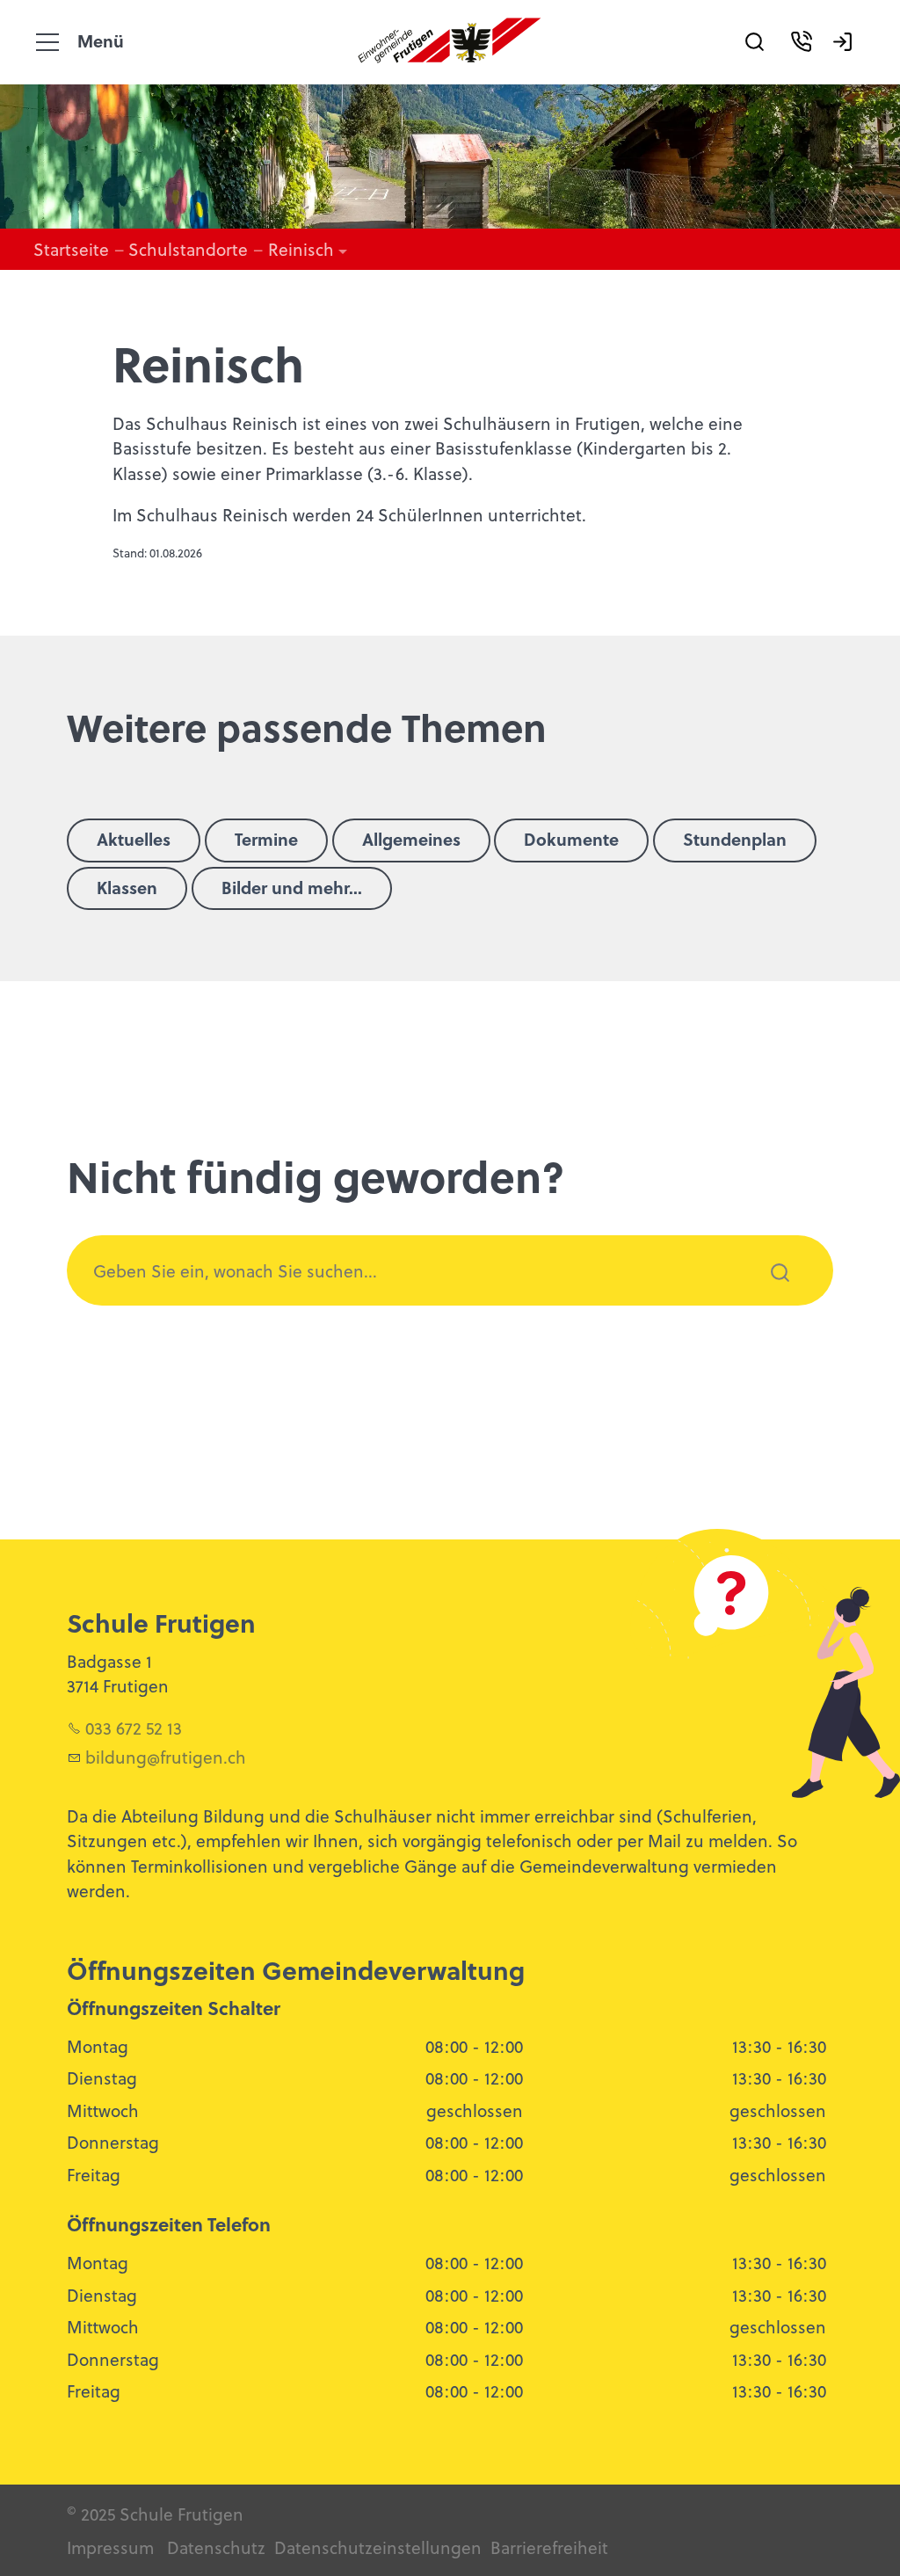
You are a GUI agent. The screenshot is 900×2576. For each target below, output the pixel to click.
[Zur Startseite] (450, 32)
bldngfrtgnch (166, 1757)
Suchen (770, 1296)
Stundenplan (735, 839)
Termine (266, 839)
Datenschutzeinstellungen (376, 2547)
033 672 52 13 (134, 1728)
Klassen (127, 887)
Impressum (110, 2547)
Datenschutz (216, 2547)
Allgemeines (411, 839)
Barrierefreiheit (549, 2547)
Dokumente (571, 839)
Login (849, 67)
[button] (47, 42)
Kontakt (808, 67)
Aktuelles (134, 839)
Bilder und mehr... (292, 887)
